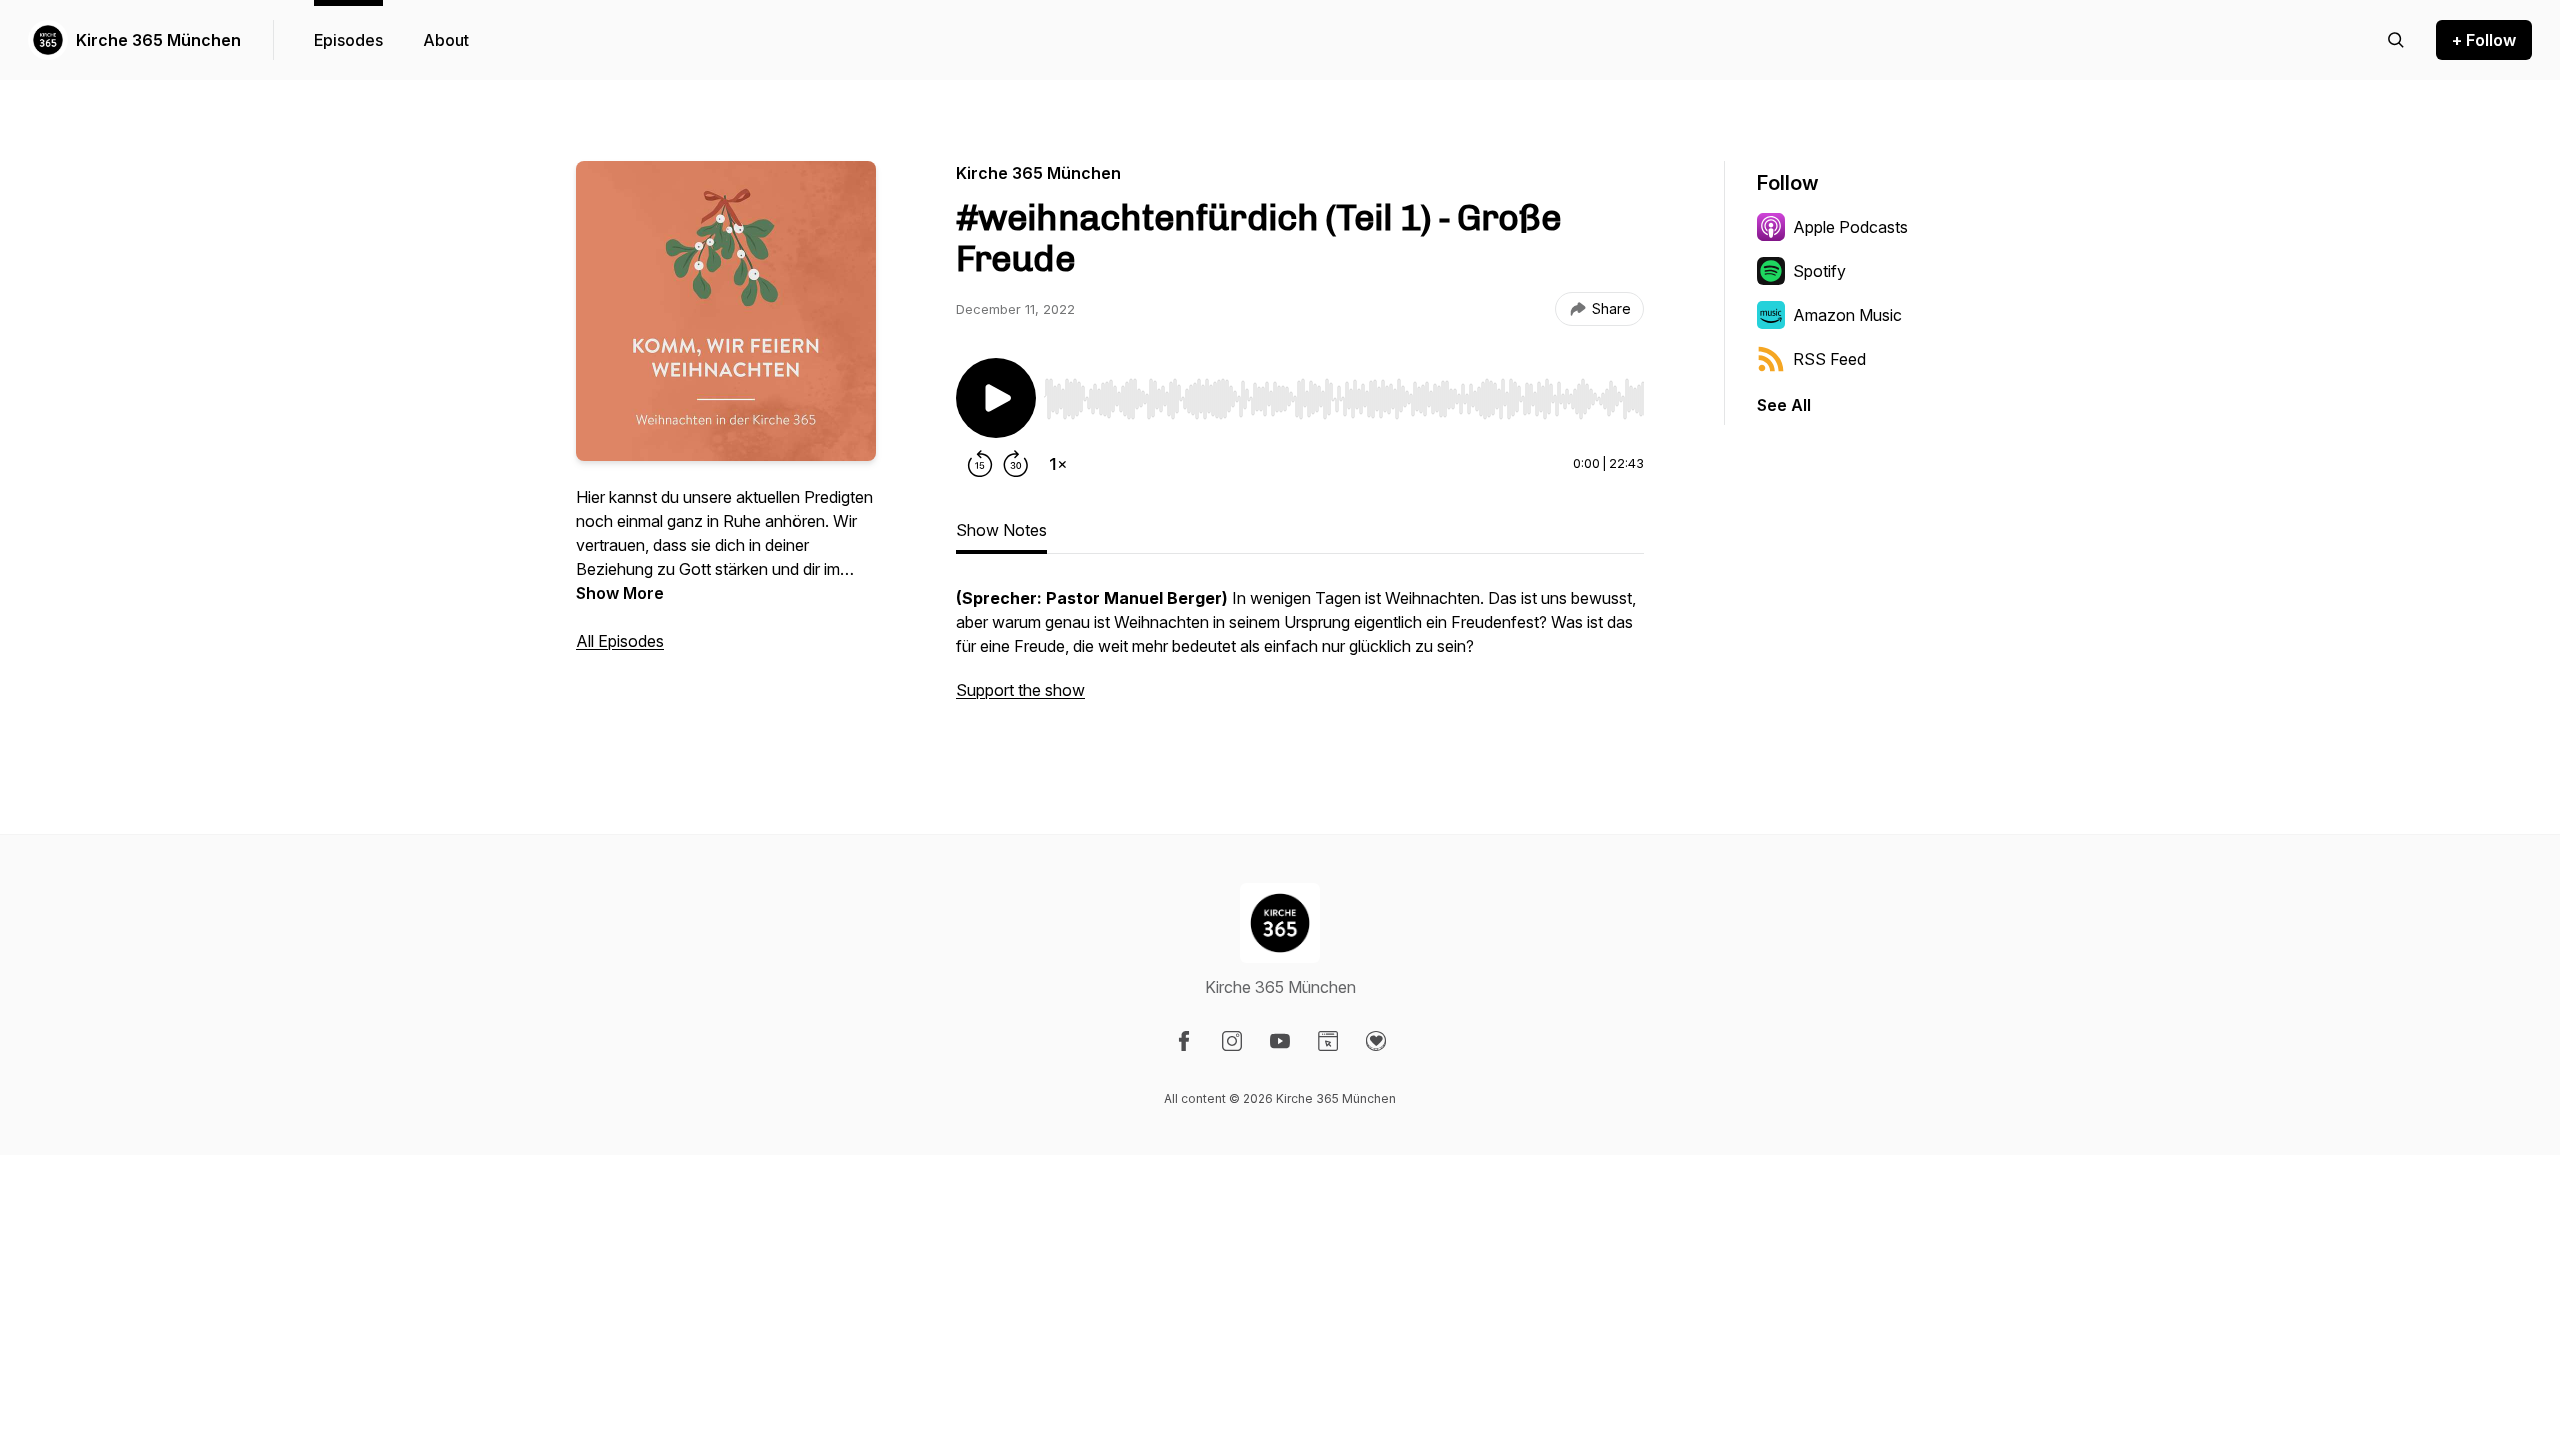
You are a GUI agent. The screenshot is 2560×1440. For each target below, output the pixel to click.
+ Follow (2484, 40)
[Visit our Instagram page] (1232, 1041)
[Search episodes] (2396, 40)
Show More (620, 593)
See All (1784, 405)
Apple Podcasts (1850, 227)
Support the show (1020, 690)
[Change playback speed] (1058, 464)
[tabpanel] (1300, 654)
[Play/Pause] (996, 398)
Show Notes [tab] (1001, 530)
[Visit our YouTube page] (1280, 1041)
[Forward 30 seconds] (1016, 464)
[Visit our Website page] (1328, 1041)
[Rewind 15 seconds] (980, 464)
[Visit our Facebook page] (1184, 1041)
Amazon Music (1847, 315)
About (446, 40)
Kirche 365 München (158, 40)
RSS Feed (1829, 359)
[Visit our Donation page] (1376, 1041)
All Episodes (620, 641)
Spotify (1819, 271)
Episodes (348, 40)
